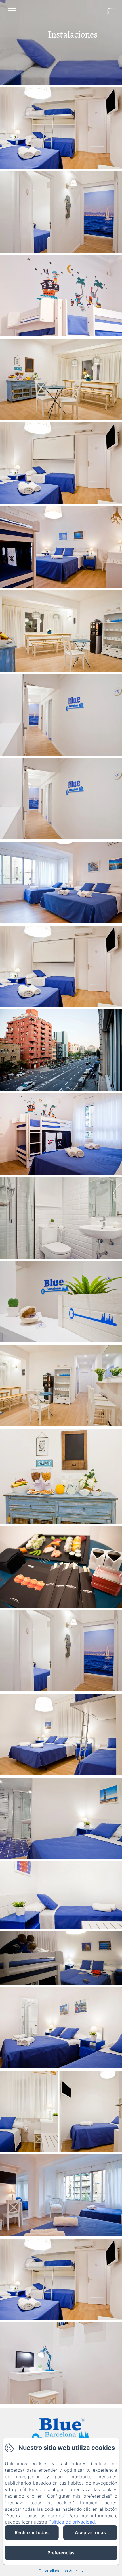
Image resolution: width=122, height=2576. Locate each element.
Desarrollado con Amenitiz (61, 2571)
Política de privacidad (72, 2522)
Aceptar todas (90, 2532)
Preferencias (61, 2553)
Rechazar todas (32, 2532)
